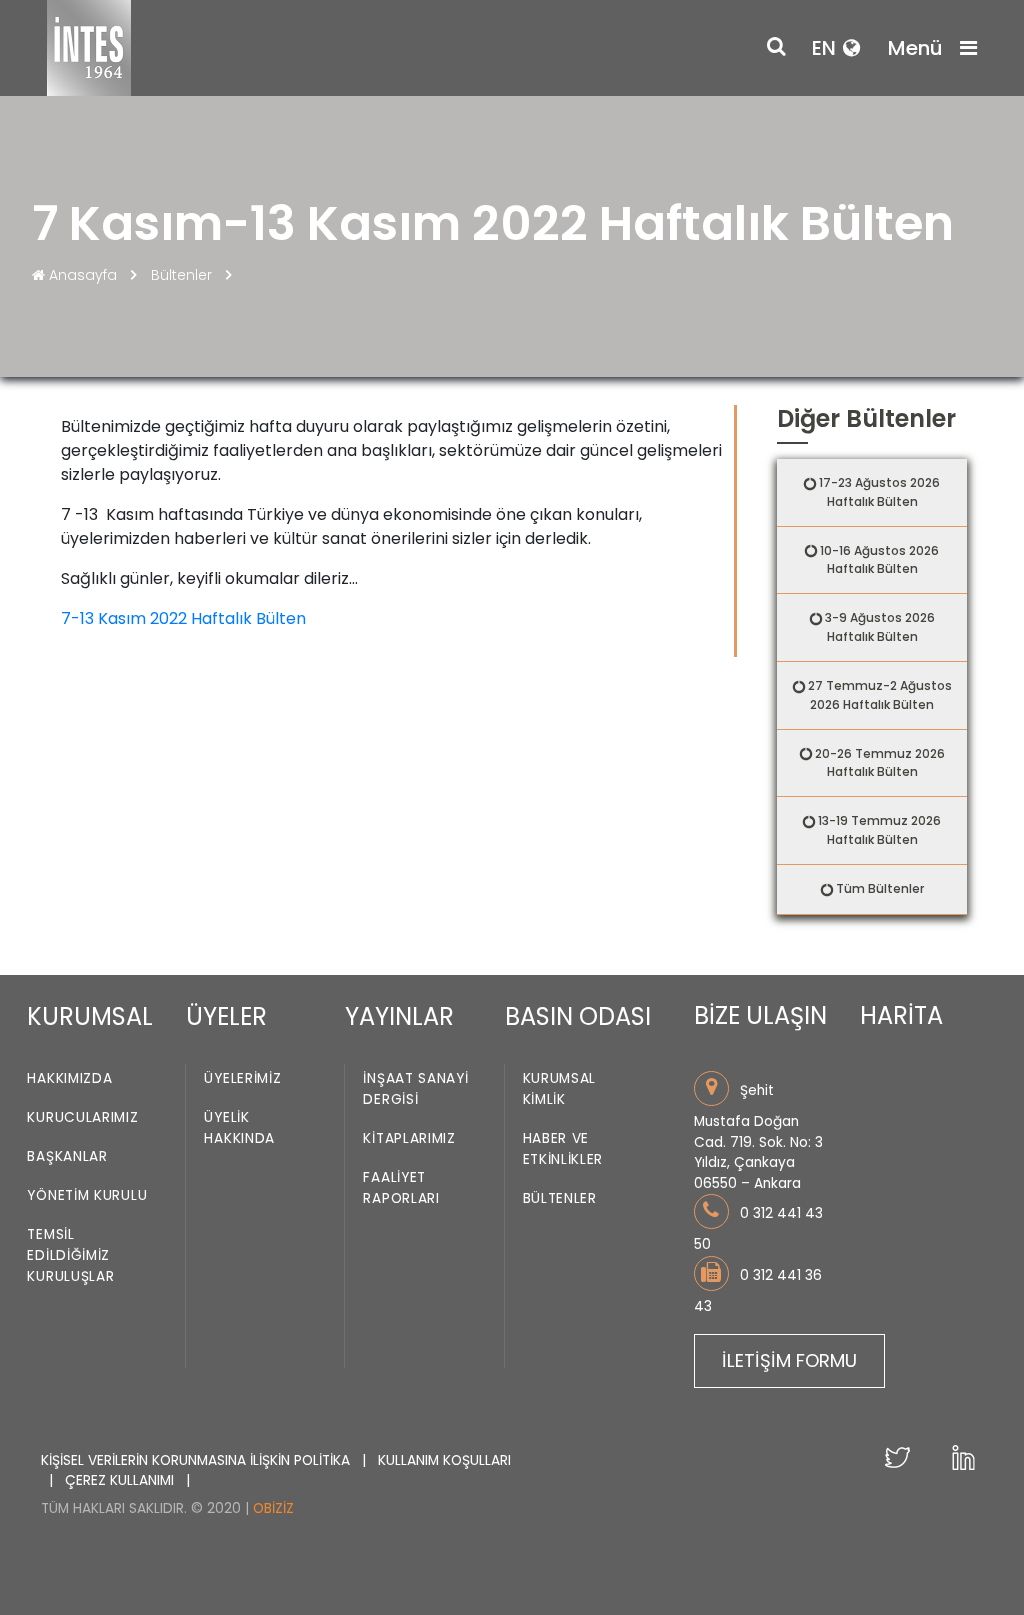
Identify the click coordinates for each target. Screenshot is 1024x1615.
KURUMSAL (90, 1016)
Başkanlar (67, 1157)
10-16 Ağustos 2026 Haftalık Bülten (879, 560)
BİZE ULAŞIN (760, 1015)
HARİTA (901, 1015)
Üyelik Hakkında (239, 1129)
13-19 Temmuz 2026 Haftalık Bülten (879, 830)
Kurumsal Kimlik (560, 1090)
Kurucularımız (82, 1118)
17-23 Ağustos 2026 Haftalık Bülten (879, 492)
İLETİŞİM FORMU (789, 1360)
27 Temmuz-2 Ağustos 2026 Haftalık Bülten (880, 695)
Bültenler (181, 275)
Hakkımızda (69, 1079)
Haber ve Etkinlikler (563, 1150)
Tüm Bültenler (880, 888)
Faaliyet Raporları (401, 1189)
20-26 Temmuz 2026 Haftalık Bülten (880, 763)
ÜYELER (226, 1016)
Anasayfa (83, 275)
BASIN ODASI (578, 1016)
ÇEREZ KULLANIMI (121, 1480)
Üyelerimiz (242, 1079)
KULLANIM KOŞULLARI (444, 1460)
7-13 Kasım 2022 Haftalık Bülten (183, 618)
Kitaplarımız (409, 1139)
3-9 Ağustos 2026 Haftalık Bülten (880, 627)
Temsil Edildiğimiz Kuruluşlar (70, 1256)
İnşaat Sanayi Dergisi (415, 1090)
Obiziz (273, 1508)
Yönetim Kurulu (87, 1196)
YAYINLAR (399, 1016)
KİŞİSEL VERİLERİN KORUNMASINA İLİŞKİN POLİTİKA (197, 1460)
